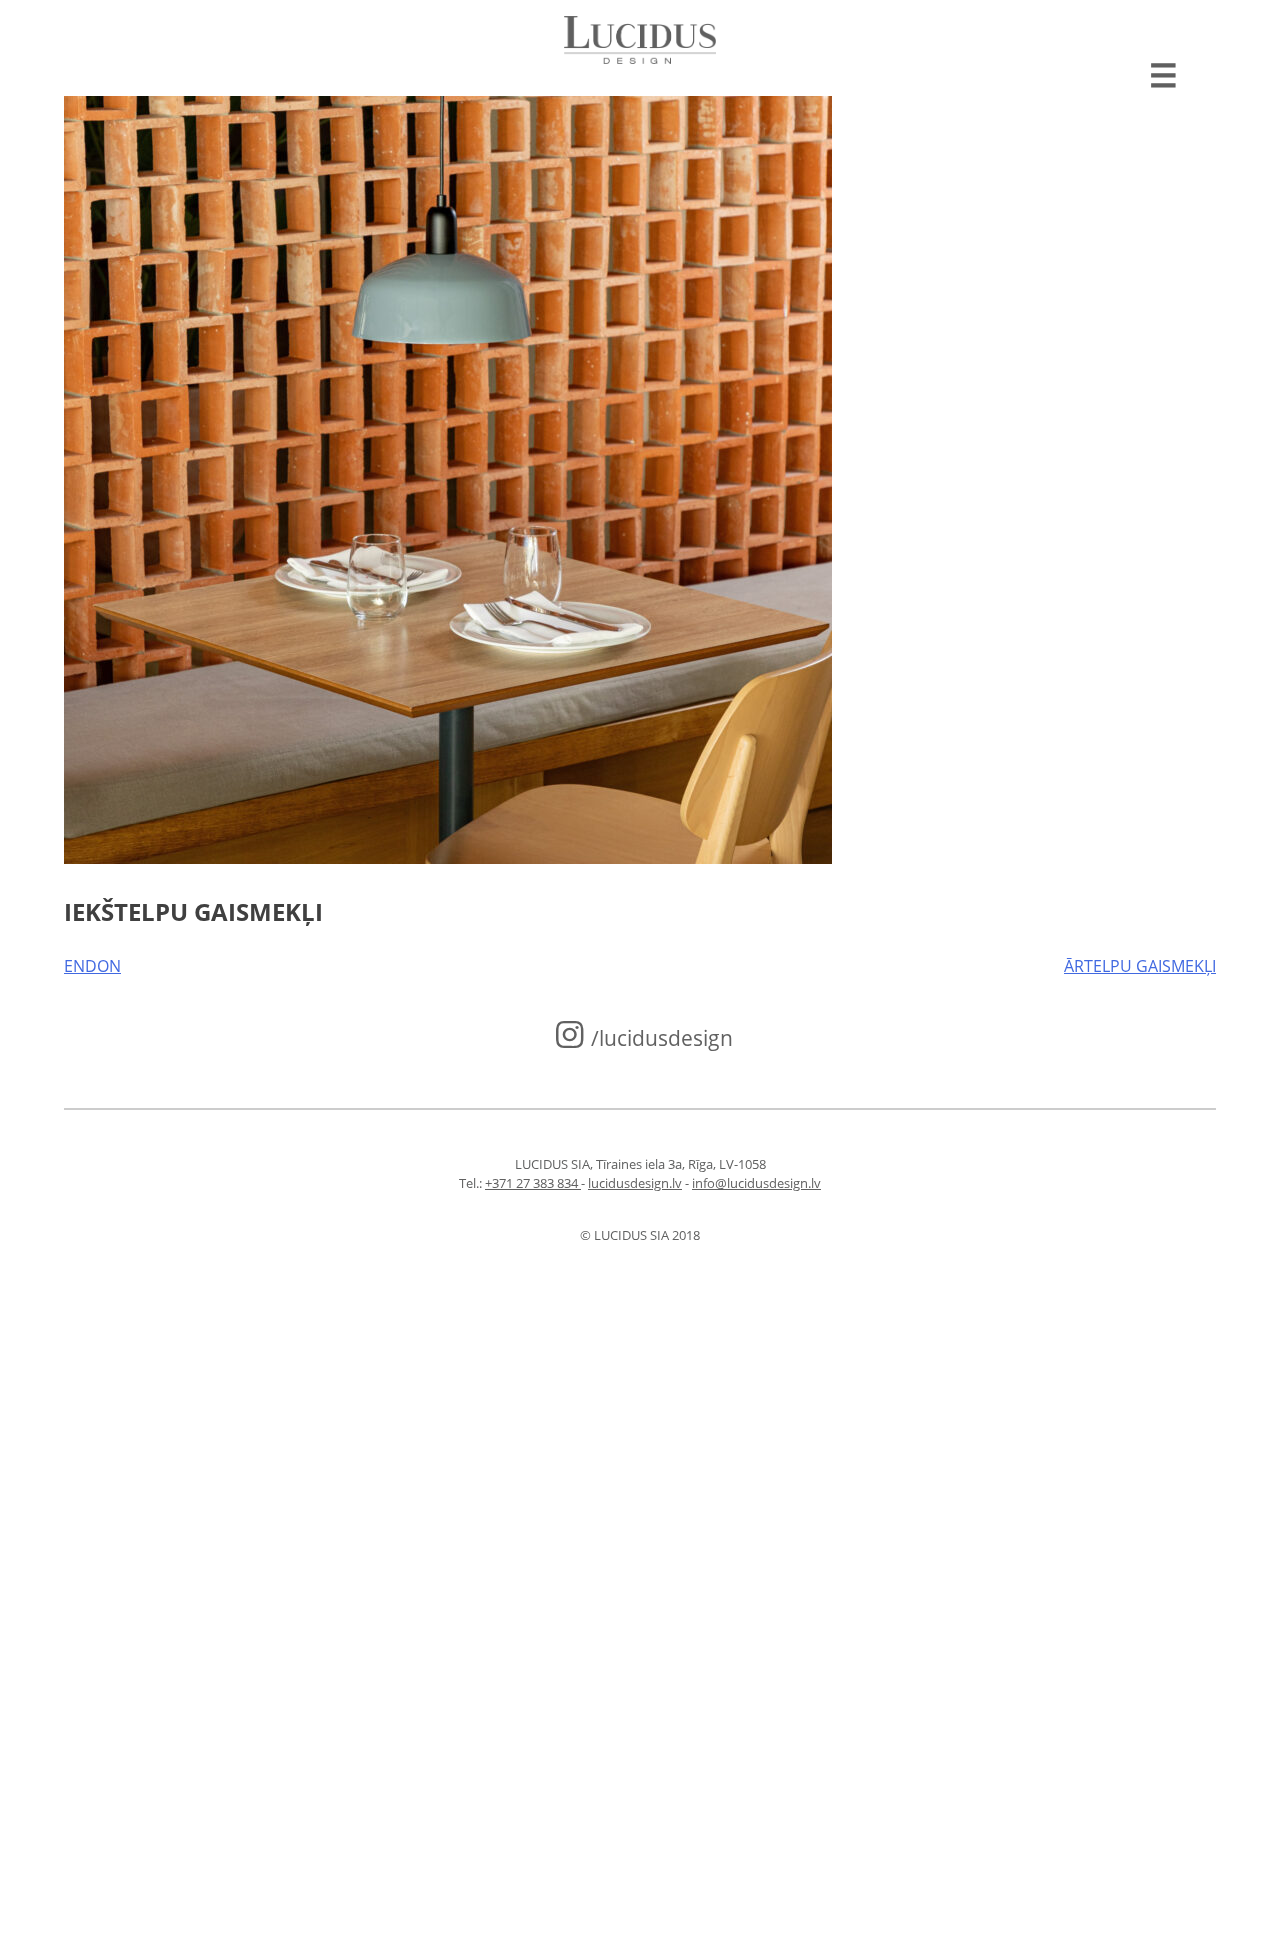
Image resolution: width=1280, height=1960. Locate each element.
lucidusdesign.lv (635, 1183)
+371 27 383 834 (533, 1183)
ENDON (92, 966)
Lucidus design (640, 40)
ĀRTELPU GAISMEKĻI (1140, 966)
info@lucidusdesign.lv (756, 1183)
